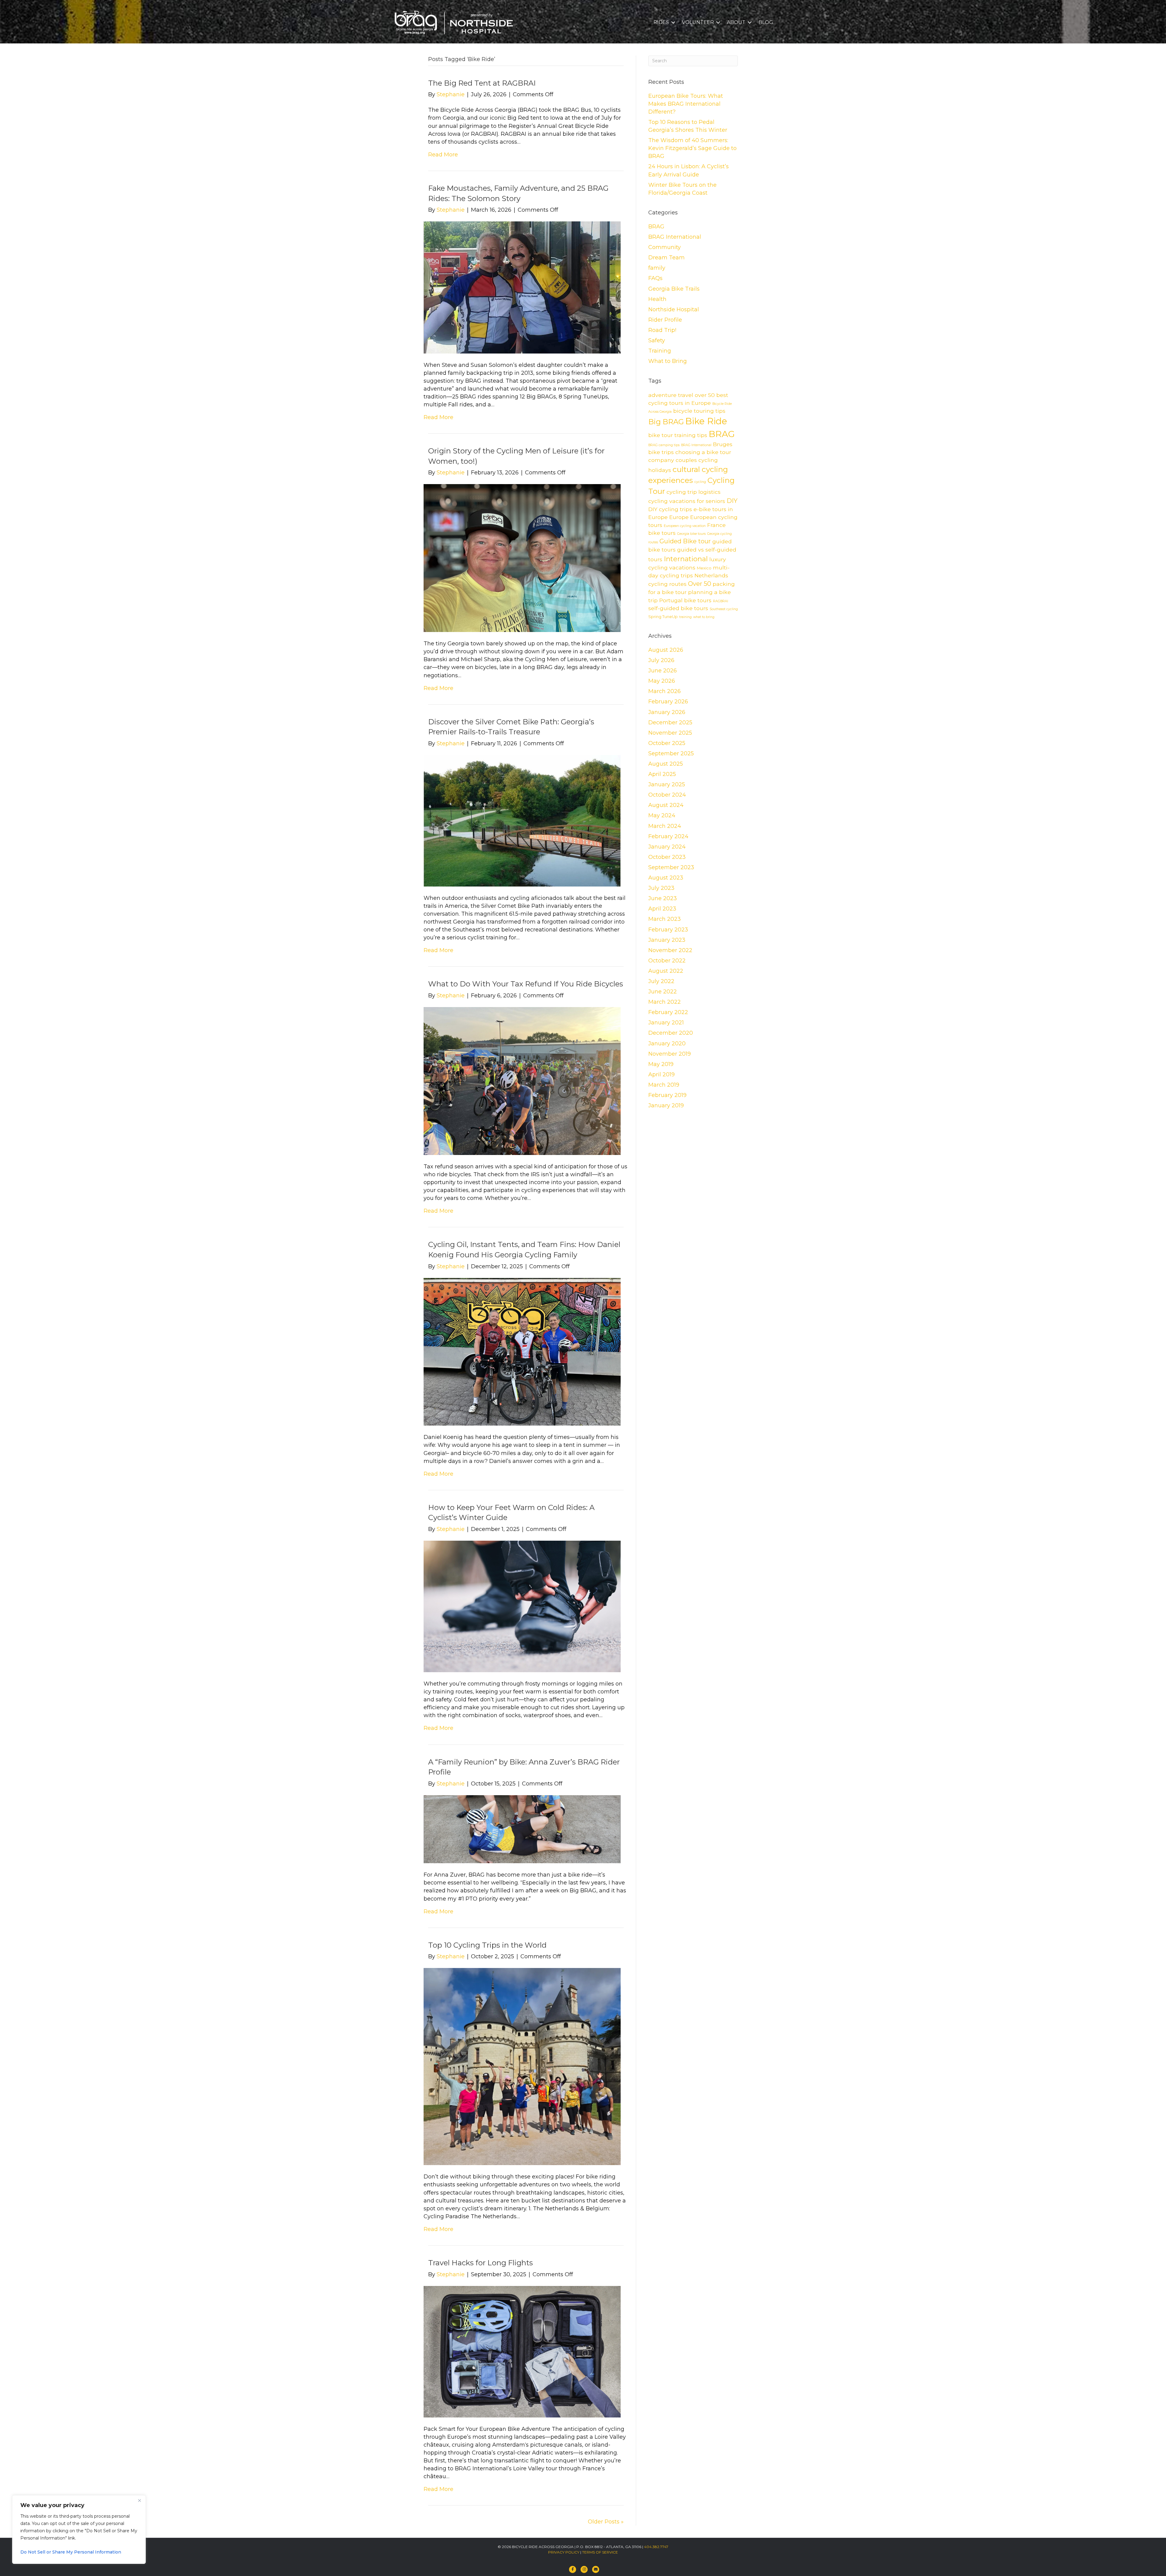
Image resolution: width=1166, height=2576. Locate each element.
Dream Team (667, 258)
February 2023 (668, 930)
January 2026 (667, 712)
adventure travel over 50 (682, 395)
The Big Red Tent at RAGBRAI (482, 83)
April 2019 (661, 1074)
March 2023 (665, 919)
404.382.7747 (656, 2547)
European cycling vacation (685, 526)
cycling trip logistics (694, 492)
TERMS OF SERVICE (600, 2552)
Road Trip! (662, 330)
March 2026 (665, 691)
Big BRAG (666, 422)
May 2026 (662, 681)
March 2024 (665, 826)
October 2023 (667, 857)
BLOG (766, 22)
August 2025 (666, 764)
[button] (673, 22)
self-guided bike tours (678, 608)
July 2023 (661, 888)
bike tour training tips (678, 435)
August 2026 (666, 650)
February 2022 (668, 1012)
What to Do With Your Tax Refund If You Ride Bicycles (526, 984)
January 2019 (666, 1105)
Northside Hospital (674, 309)
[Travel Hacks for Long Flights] (522, 2351)
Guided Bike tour (685, 541)
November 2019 (670, 1054)
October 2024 (667, 795)
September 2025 (671, 753)
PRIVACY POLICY (564, 2552)
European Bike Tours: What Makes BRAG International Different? (686, 104)
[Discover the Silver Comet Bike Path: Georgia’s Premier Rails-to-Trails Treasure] (522, 820)
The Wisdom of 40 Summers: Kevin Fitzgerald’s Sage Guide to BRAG (692, 148)
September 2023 (671, 867)
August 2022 (666, 971)
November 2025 (670, 733)
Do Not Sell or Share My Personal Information (71, 2552)
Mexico (704, 568)
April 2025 (662, 774)
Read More (443, 155)
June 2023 (663, 898)
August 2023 (666, 878)
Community (665, 247)
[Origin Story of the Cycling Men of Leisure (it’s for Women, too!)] (522, 558)
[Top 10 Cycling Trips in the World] (522, 2066)
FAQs (655, 278)
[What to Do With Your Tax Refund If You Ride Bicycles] (522, 1081)
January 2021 (666, 1023)
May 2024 (662, 815)
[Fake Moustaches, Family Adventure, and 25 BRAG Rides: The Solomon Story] (522, 287)
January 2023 (667, 940)
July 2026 (661, 660)
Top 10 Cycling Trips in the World (487, 1945)
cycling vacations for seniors (687, 501)
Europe (679, 517)
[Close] (139, 2500)
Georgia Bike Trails (674, 289)
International (686, 559)
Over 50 (700, 584)
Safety (657, 340)
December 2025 (670, 723)
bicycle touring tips (699, 411)
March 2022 (665, 1002)
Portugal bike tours (685, 600)
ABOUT (736, 22)
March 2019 (664, 1085)
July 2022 (661, 981)
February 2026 (668, 702)
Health (657, 299)
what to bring (704, 617)
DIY (732, 501)
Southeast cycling (724, 609)
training (685, 617)
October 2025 (667, 743)
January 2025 (667, 784)
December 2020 (671, 1033)
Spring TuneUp (663, 617)
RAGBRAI (721, 601)
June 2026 (663, 671)
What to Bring (668, 361)
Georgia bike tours (691, 534)
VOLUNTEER (698, 22)
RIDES (661, 22)
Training (660, 351)
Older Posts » (606, 2522)
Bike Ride (706, 421)
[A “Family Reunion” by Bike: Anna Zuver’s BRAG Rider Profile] (522, 1829)
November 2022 (670, 950)
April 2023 (662, 909)
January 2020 (667, 1044)
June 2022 (663, 992)
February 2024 (668, 836)
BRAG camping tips (664, 445)
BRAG (656, 227)
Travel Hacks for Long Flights (481, 2263)
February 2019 (667, 1095)
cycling (700, 482)
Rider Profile (665, 320)
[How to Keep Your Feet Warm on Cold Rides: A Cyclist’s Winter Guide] (522, 1606)
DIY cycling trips (670, 509)
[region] (79, 2530)
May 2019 (661, 1064)
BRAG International (675, 237)
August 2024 (666, 805)
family (657, 268)
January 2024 (667, 847)
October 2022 (667, 961)
